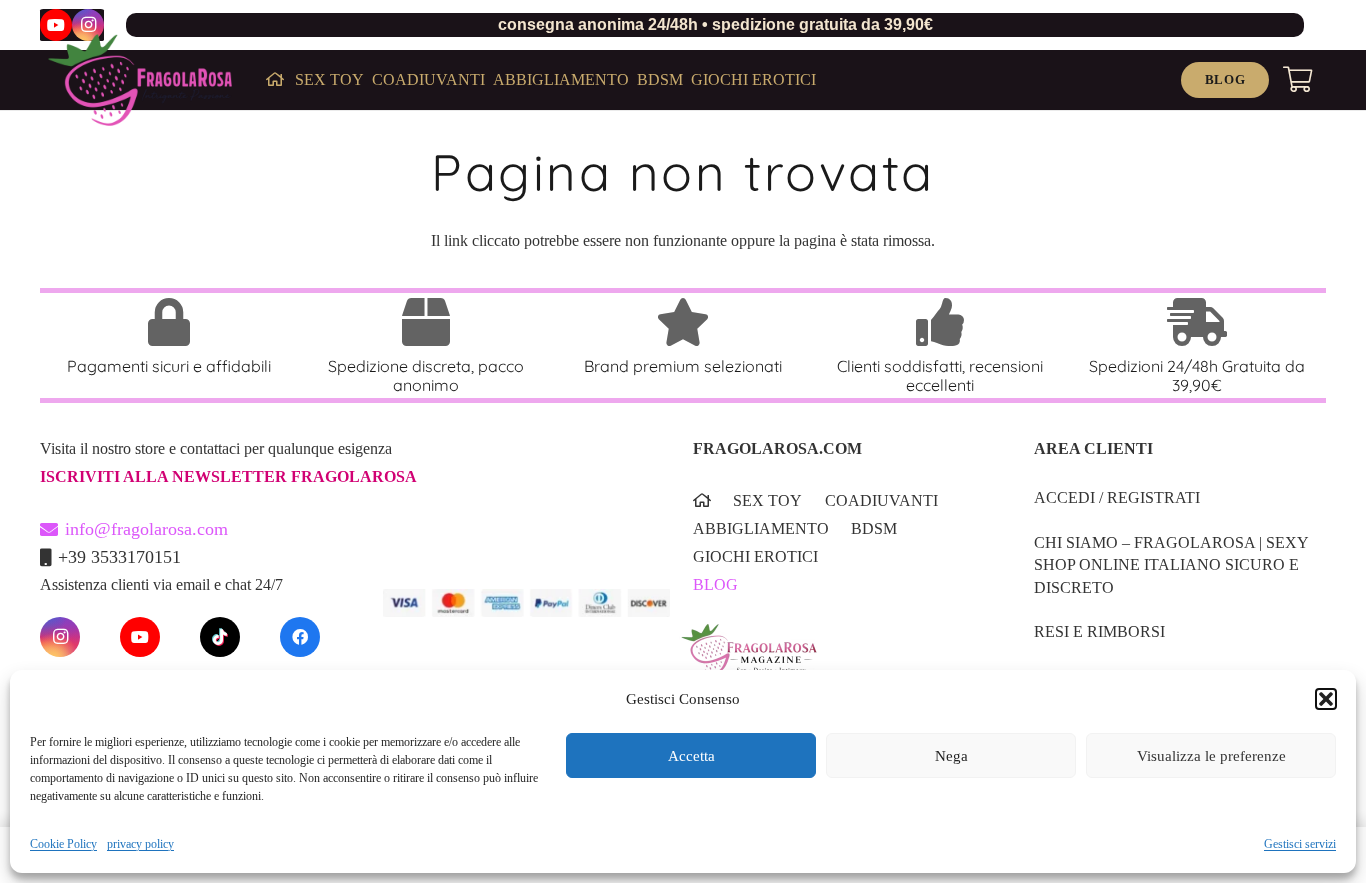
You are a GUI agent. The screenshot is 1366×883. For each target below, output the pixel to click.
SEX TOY (767, 500)
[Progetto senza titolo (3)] (832, 662)
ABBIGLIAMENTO (761, 528)
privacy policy (140, 844)
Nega (951, 756)
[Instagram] (88, 25)
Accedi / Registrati (1117, 497)
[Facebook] (300, 637)
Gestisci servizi (1300, 844)
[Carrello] (1297, 80)
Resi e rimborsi (1099, 631)
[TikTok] (220, 637)
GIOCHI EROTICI (755, 556)
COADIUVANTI (881, 500)
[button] (1326, 699)
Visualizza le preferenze (1211, 756)
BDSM (874, 528)
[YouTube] (56, 25)
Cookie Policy (63, 844)
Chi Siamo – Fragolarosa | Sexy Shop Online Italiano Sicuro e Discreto (1171, 565)
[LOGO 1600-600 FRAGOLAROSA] (140, 80)
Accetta (691, 756)
